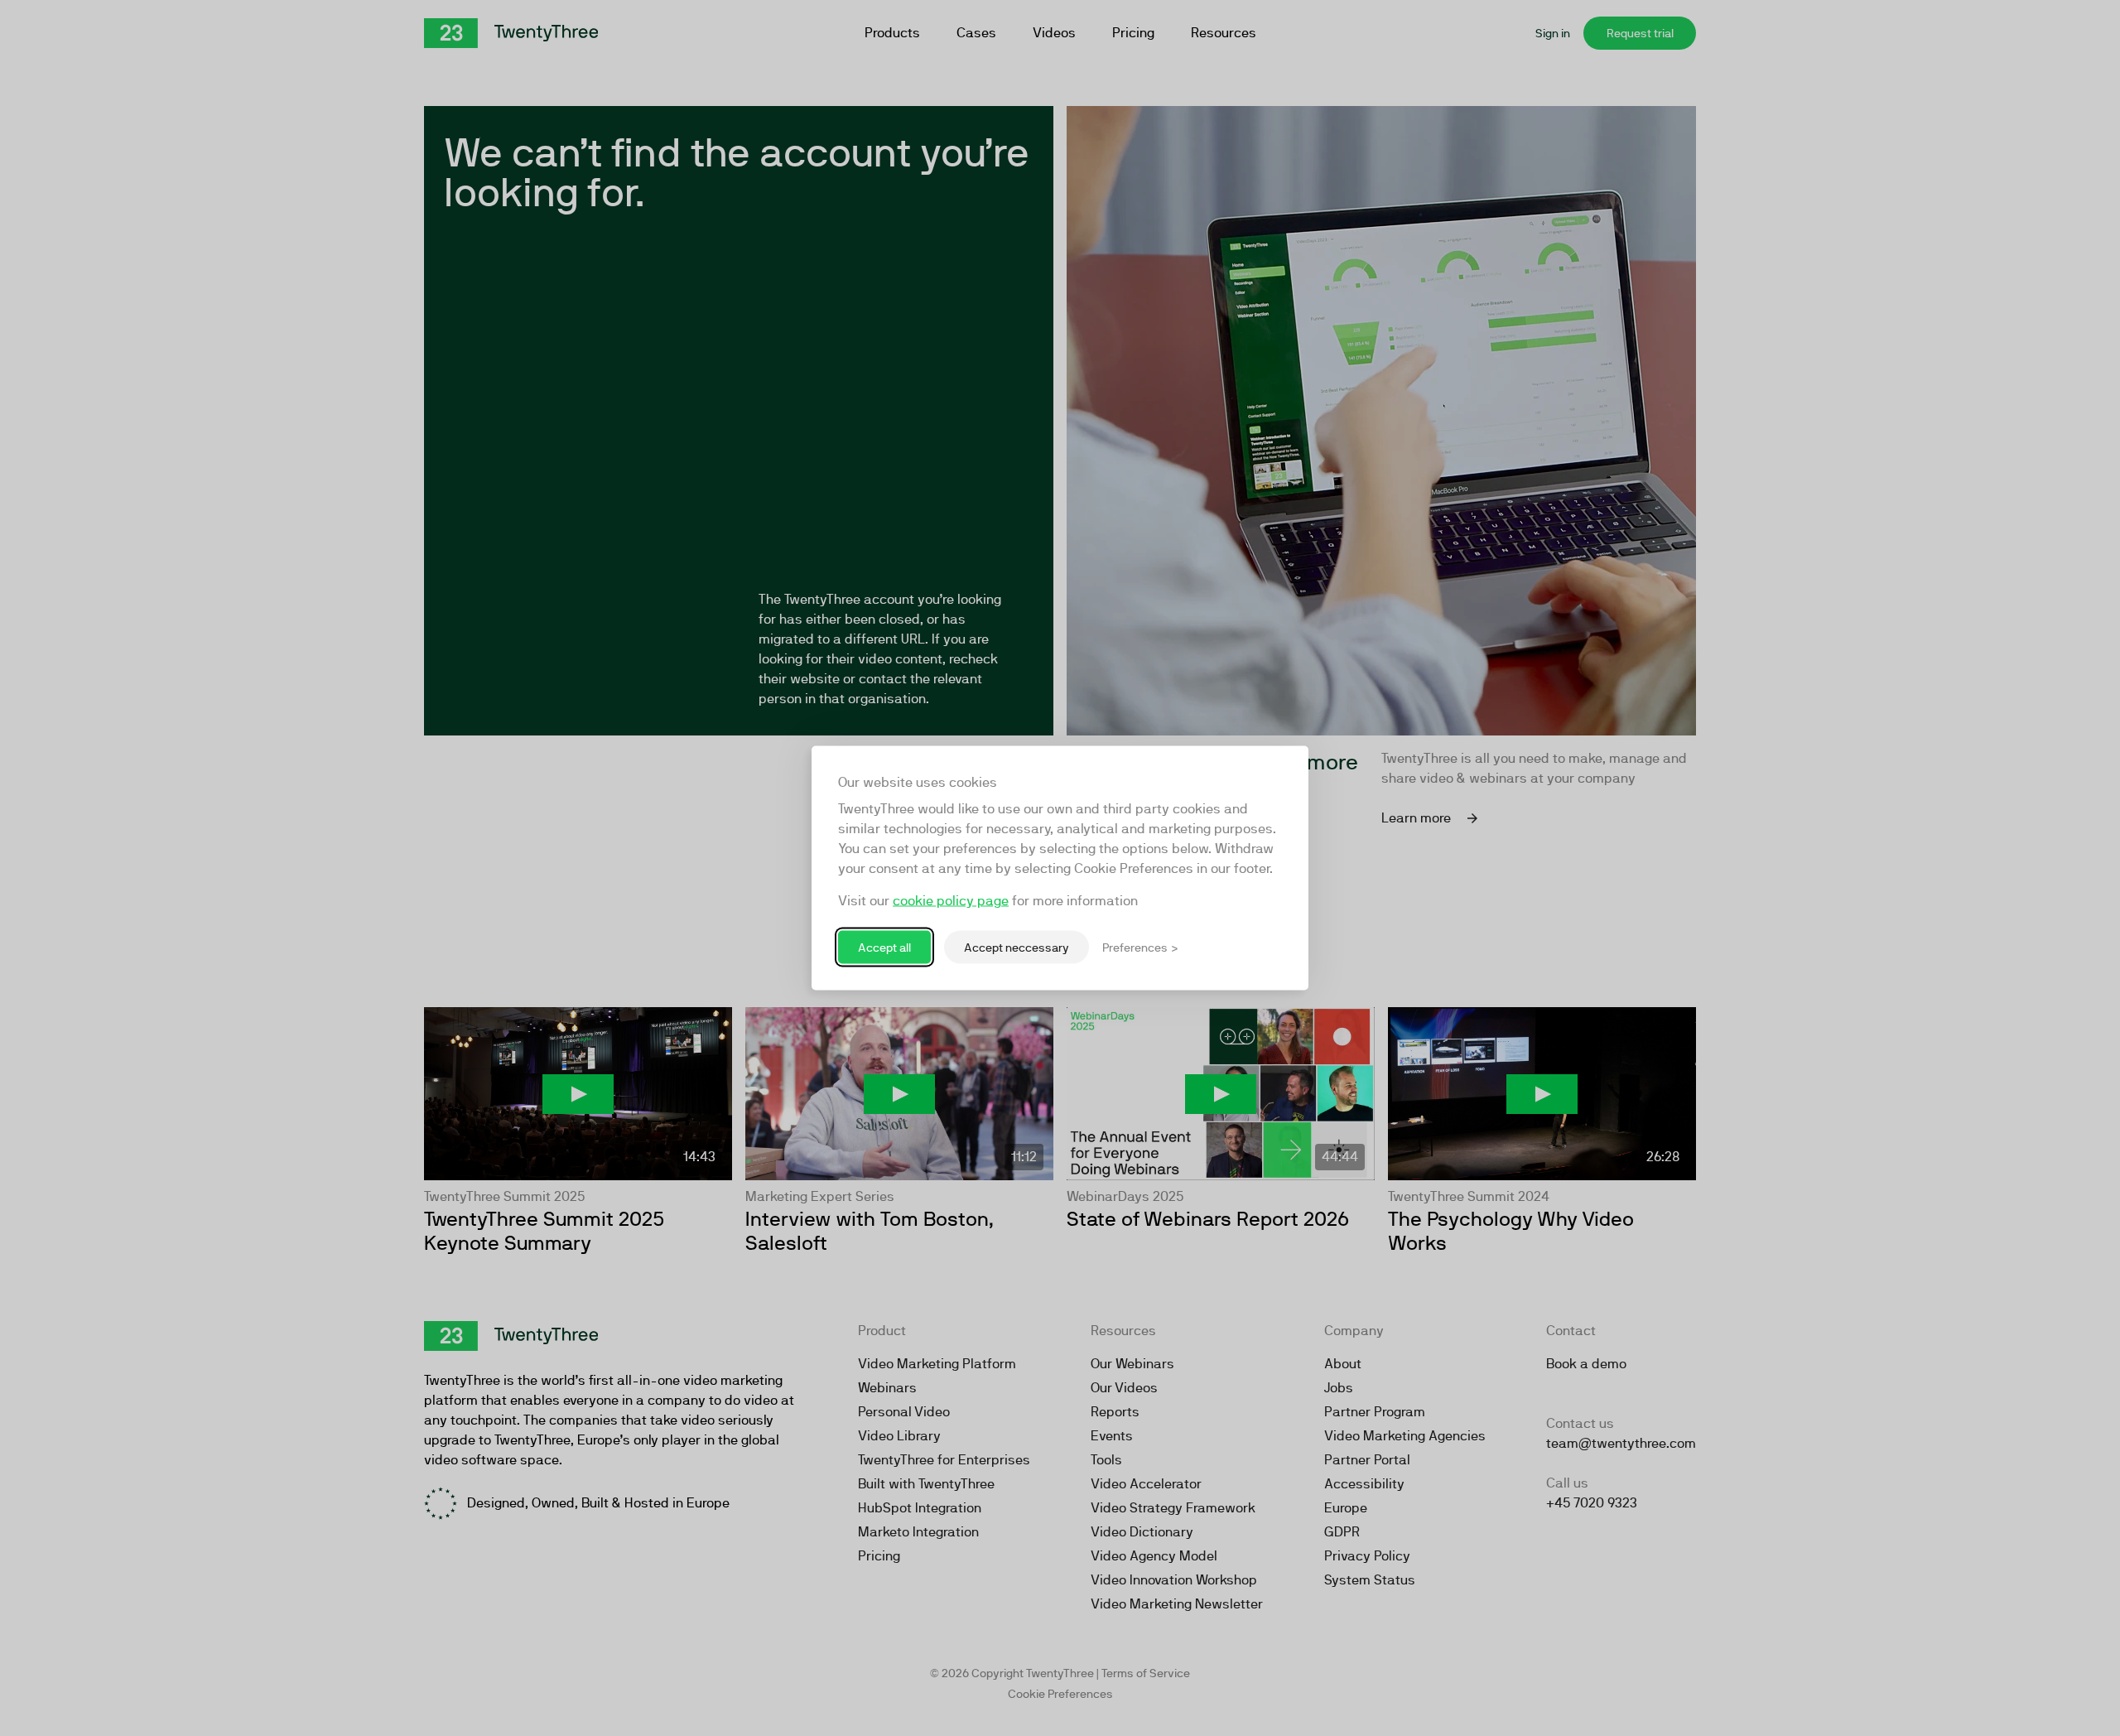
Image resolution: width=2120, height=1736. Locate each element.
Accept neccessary (1017, 947)
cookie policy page (951, 901)
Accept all (884, 947)
